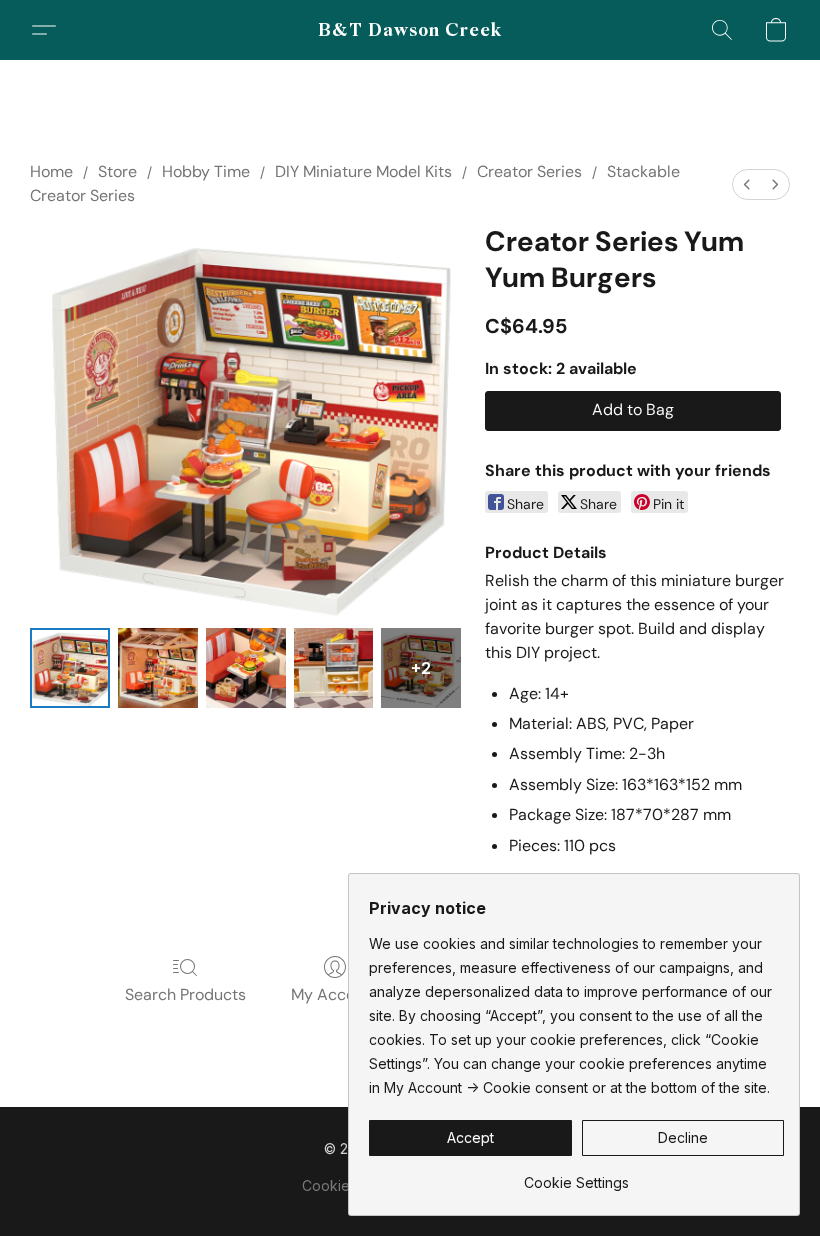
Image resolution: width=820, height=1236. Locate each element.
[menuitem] (747, 184)
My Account (335, 994)
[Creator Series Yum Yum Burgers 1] (158, 668)
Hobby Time (206, 171)
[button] (410, 30)
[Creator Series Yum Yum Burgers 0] (70, 668)
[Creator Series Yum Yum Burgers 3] (334, 668)
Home (51, 171)
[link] (576, 1175)
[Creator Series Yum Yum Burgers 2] (246, 668)
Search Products (185, 994)
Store (117, 171)
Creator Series (529, 171)
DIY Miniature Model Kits (363, 171)
